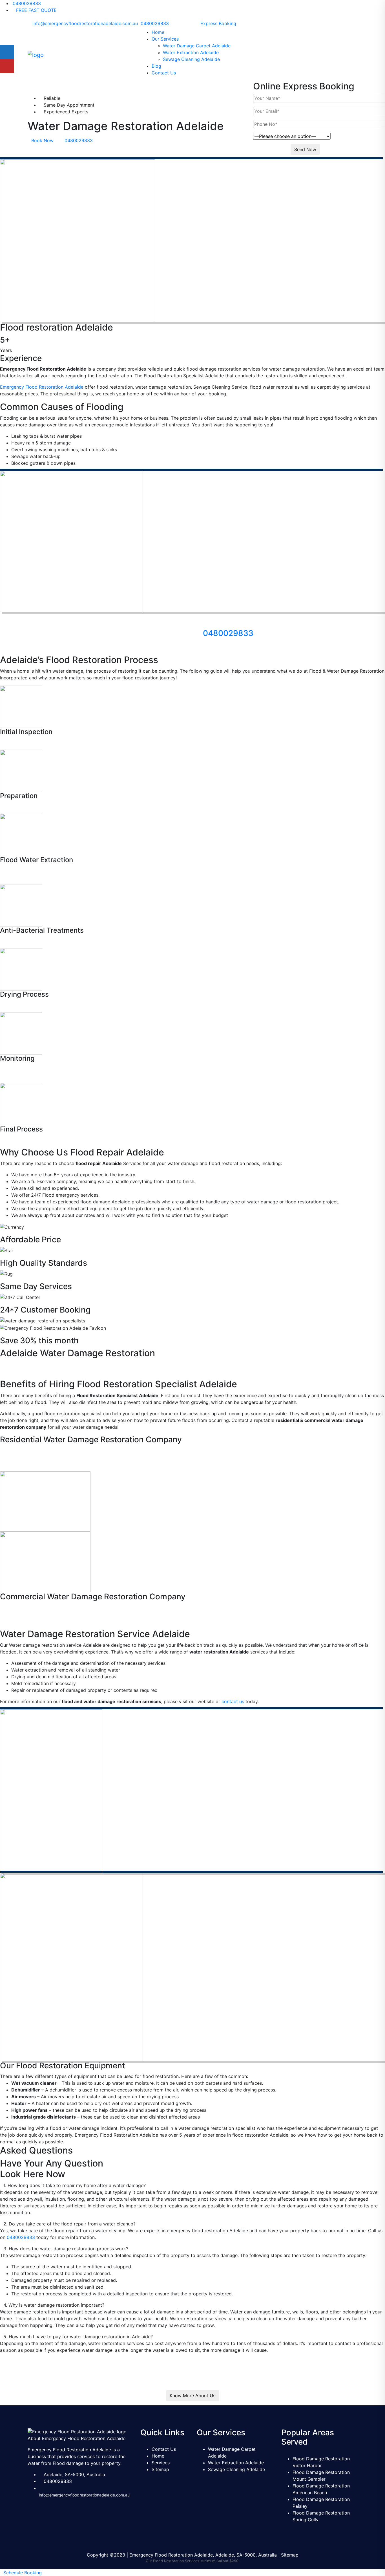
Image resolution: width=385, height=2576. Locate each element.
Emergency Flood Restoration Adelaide (42, 387)
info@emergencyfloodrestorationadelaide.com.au (85, 23)
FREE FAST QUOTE (36, 10)
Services (161, 2463)
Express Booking (218, 23)
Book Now (42, 140)
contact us (233, 1701)
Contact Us (164, 73)
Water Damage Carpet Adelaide (197, 46)
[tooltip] (7, 52)
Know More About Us (193, 2396)
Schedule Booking (23, 2573)
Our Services (165, 39)
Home (158, 32)
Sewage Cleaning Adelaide (191, 59)
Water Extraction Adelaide (191, 52)
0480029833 (26, 3)
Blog (156, 66)
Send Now (305, 149)
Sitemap (160, 2469)
